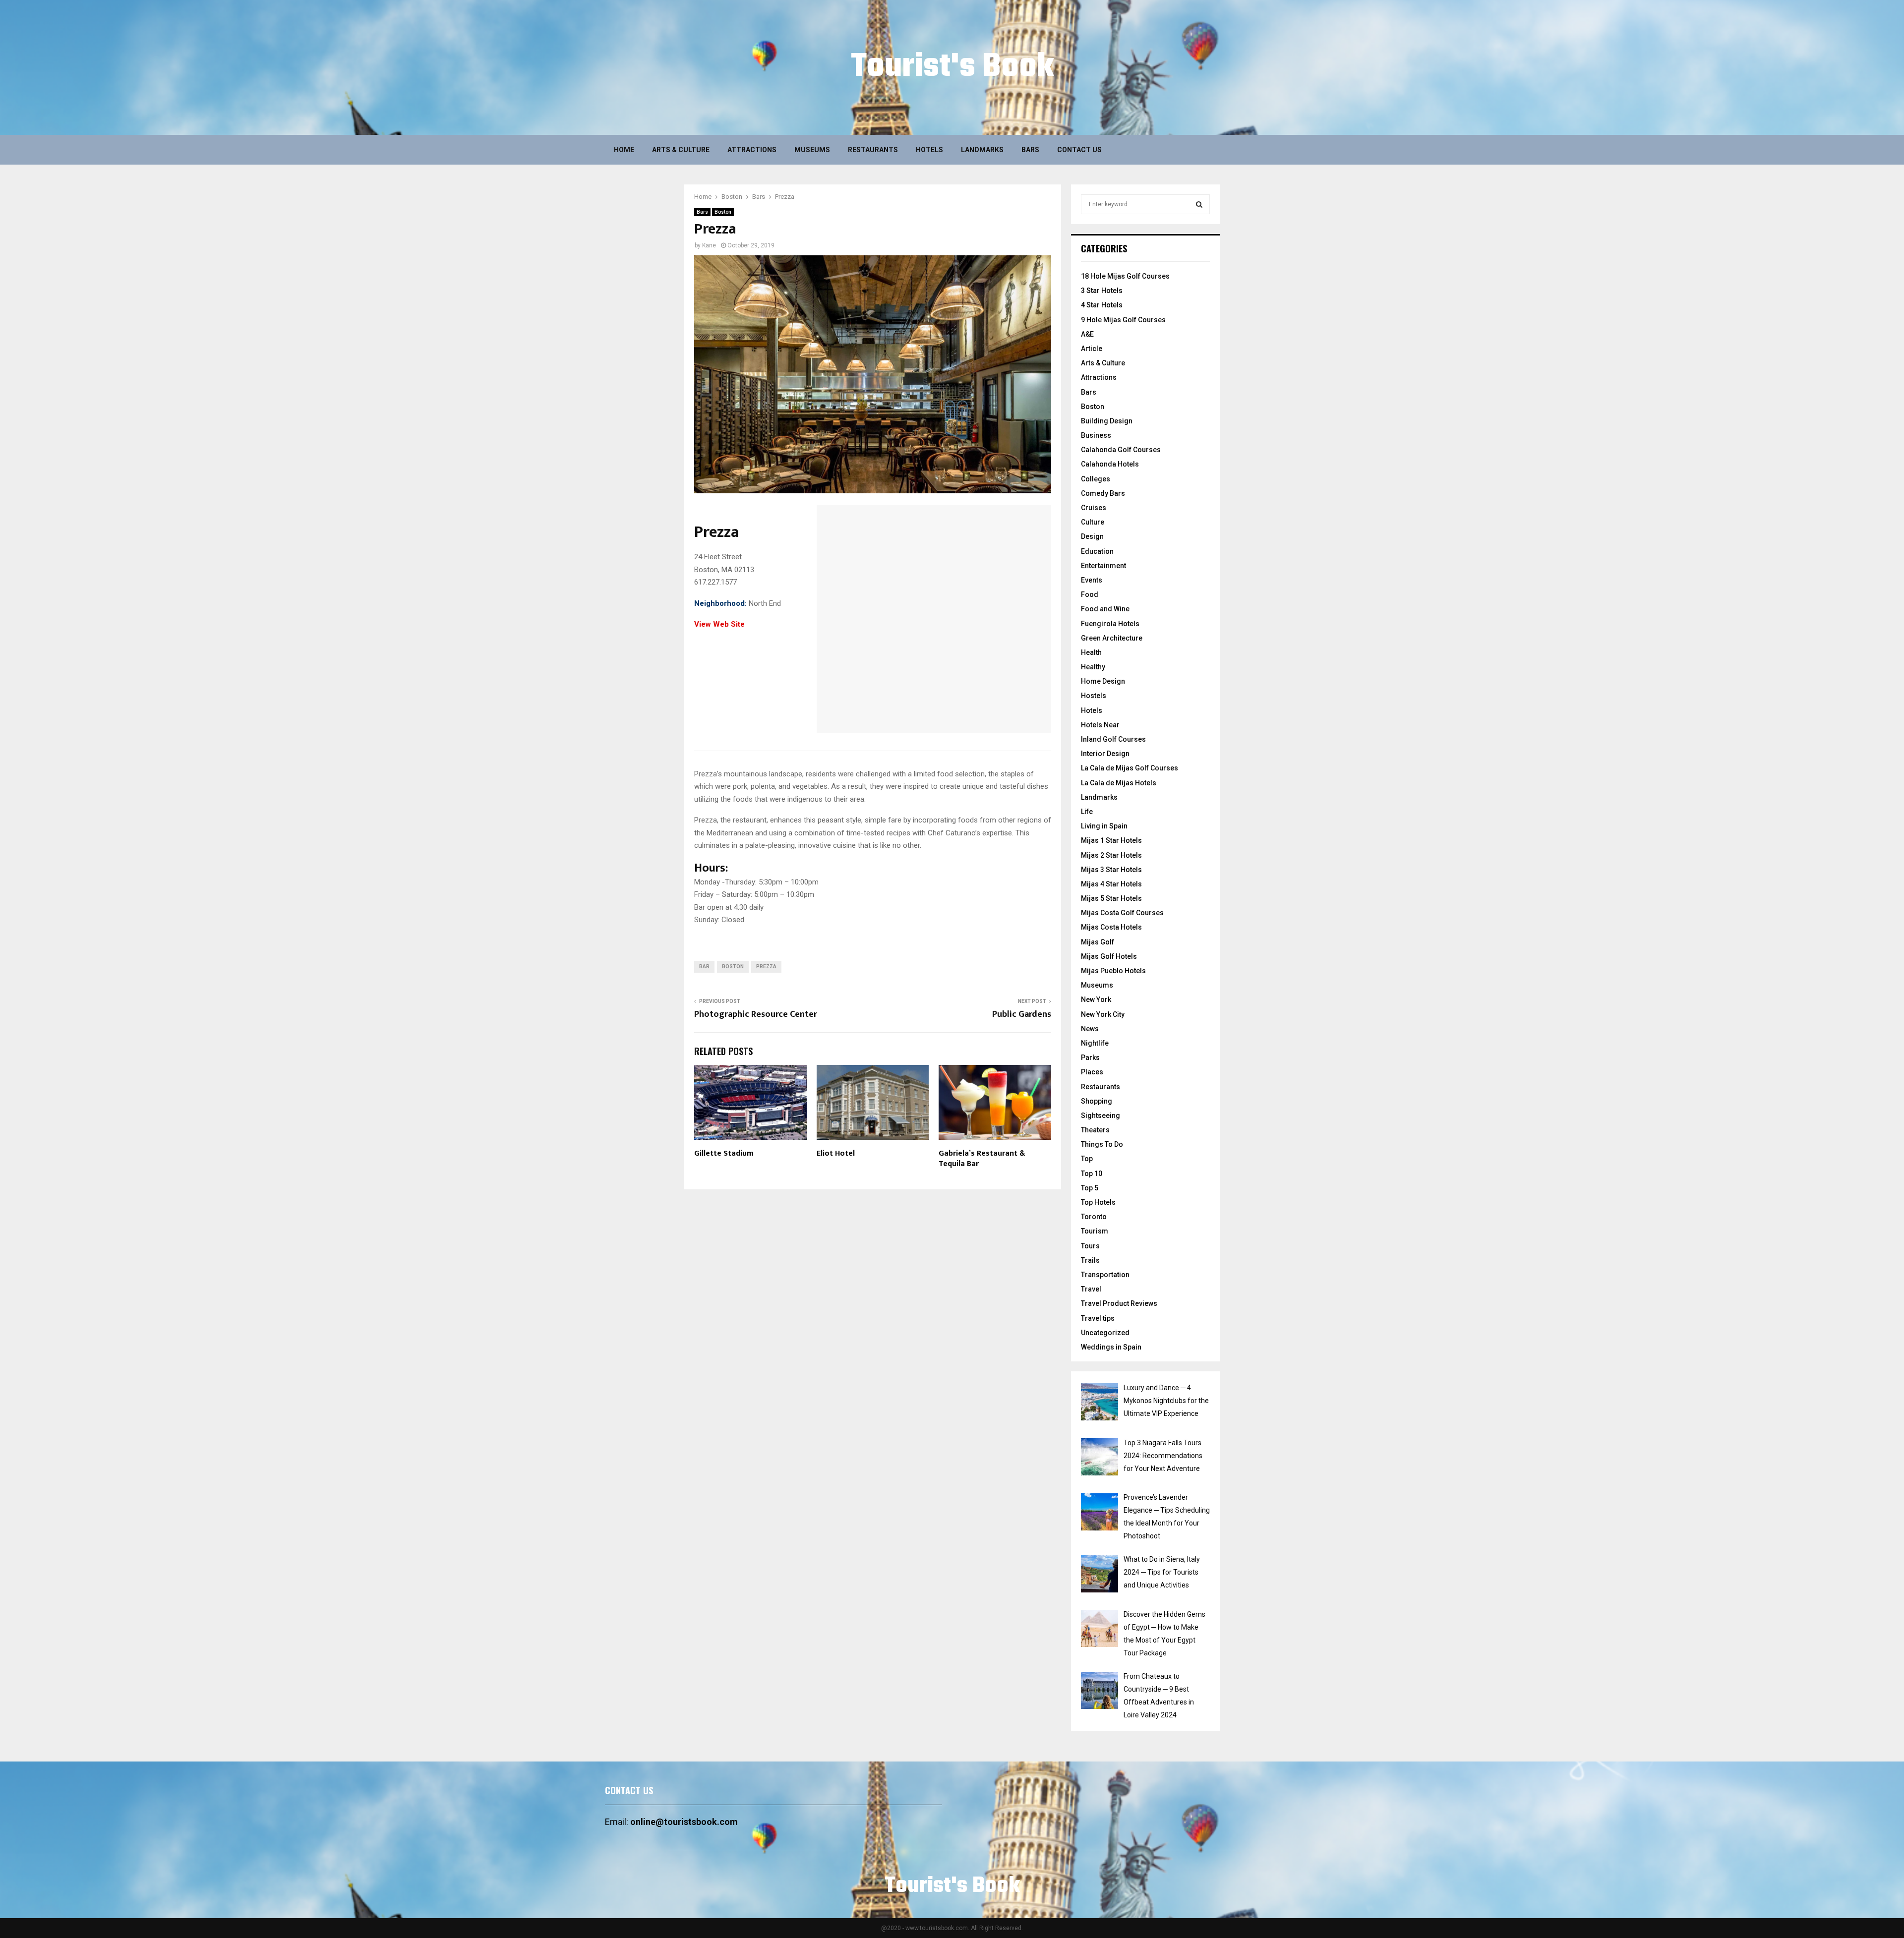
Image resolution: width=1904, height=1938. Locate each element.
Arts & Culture (681, 150)
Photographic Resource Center (756, 1014)
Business (1096, 435)
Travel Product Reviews (1119, 1303)
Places (1092, 1072)
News (1090, 1029)
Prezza (766, 967)
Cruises (1094, 508)
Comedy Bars (1103, 493)
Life (1087, 812)
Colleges (1096, 479)
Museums (812, 150)
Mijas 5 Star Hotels (1111, 898)
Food (1090, 594)
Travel (1091, 1289)
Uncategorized (1105, 1333)
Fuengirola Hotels (1110, 624)
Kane (709, 245)
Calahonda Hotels (1110, 464)
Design (1092, 536)
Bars (1030, 150)
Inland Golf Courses (1113, 739)
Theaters (1095, 1130)
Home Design (1103, 681)
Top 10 (1092, 1174)
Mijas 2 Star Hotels (1111, 855)
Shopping (1097, 1101)
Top (1087, 1159)
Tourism (1095, 1231)
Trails (1090, 1260)
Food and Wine (1105, 609)
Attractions (752, 150)
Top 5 (1090, 1188)
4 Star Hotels (1102, 305)
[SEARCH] (1199, 204)
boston (733, 967)
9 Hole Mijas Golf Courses (1123, 320)
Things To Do (1102, 1144)
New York (1096, 999)
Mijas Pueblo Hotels (1113, 971)
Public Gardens (1022, 1014)
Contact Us (1079, 150)
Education (1097, 551)
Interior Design (1105, 754)
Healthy (1093, 667)
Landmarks (982, 150)
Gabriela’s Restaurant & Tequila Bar (982, 1159)
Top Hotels (1098, 1202)
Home (624, 150)
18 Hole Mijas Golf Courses (1125, 276)
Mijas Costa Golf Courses (1122, 913)
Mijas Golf (1098, 942)
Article (1092, 349)
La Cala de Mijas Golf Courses (1130, 768)
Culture (1093, 522)
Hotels (929, 150)
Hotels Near (1100, 725)
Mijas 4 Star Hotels (1111, 884)
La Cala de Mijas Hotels (1119, 783)
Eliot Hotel (836, 1153)
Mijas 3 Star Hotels (1111, 870)
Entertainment (1103, 566)
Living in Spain (1104, 826)
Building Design (1107, 421)
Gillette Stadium (724, 1153)
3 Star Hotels (1102, 291)
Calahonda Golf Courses (1121, 450)
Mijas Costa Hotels (1111, 927)
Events (1092, 580)
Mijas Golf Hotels (1109, 956)
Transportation (1105, 1275)
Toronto (1094, 1217)
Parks (1090, 1057)
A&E (1087, 334)
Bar (704, 967)
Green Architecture (1112, 638)
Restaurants (873, 150)
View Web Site (719, 624)
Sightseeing (1101, 1116)
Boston (723, 212)
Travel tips (1098, 1318)
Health (1091, 652)
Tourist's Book (952, 67)
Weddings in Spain (1111, 1347)
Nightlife (1095, 1043)
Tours (1090, 1246)
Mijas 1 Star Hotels (1111, 840)
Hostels (1094, 696)
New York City (1103, 1014)
